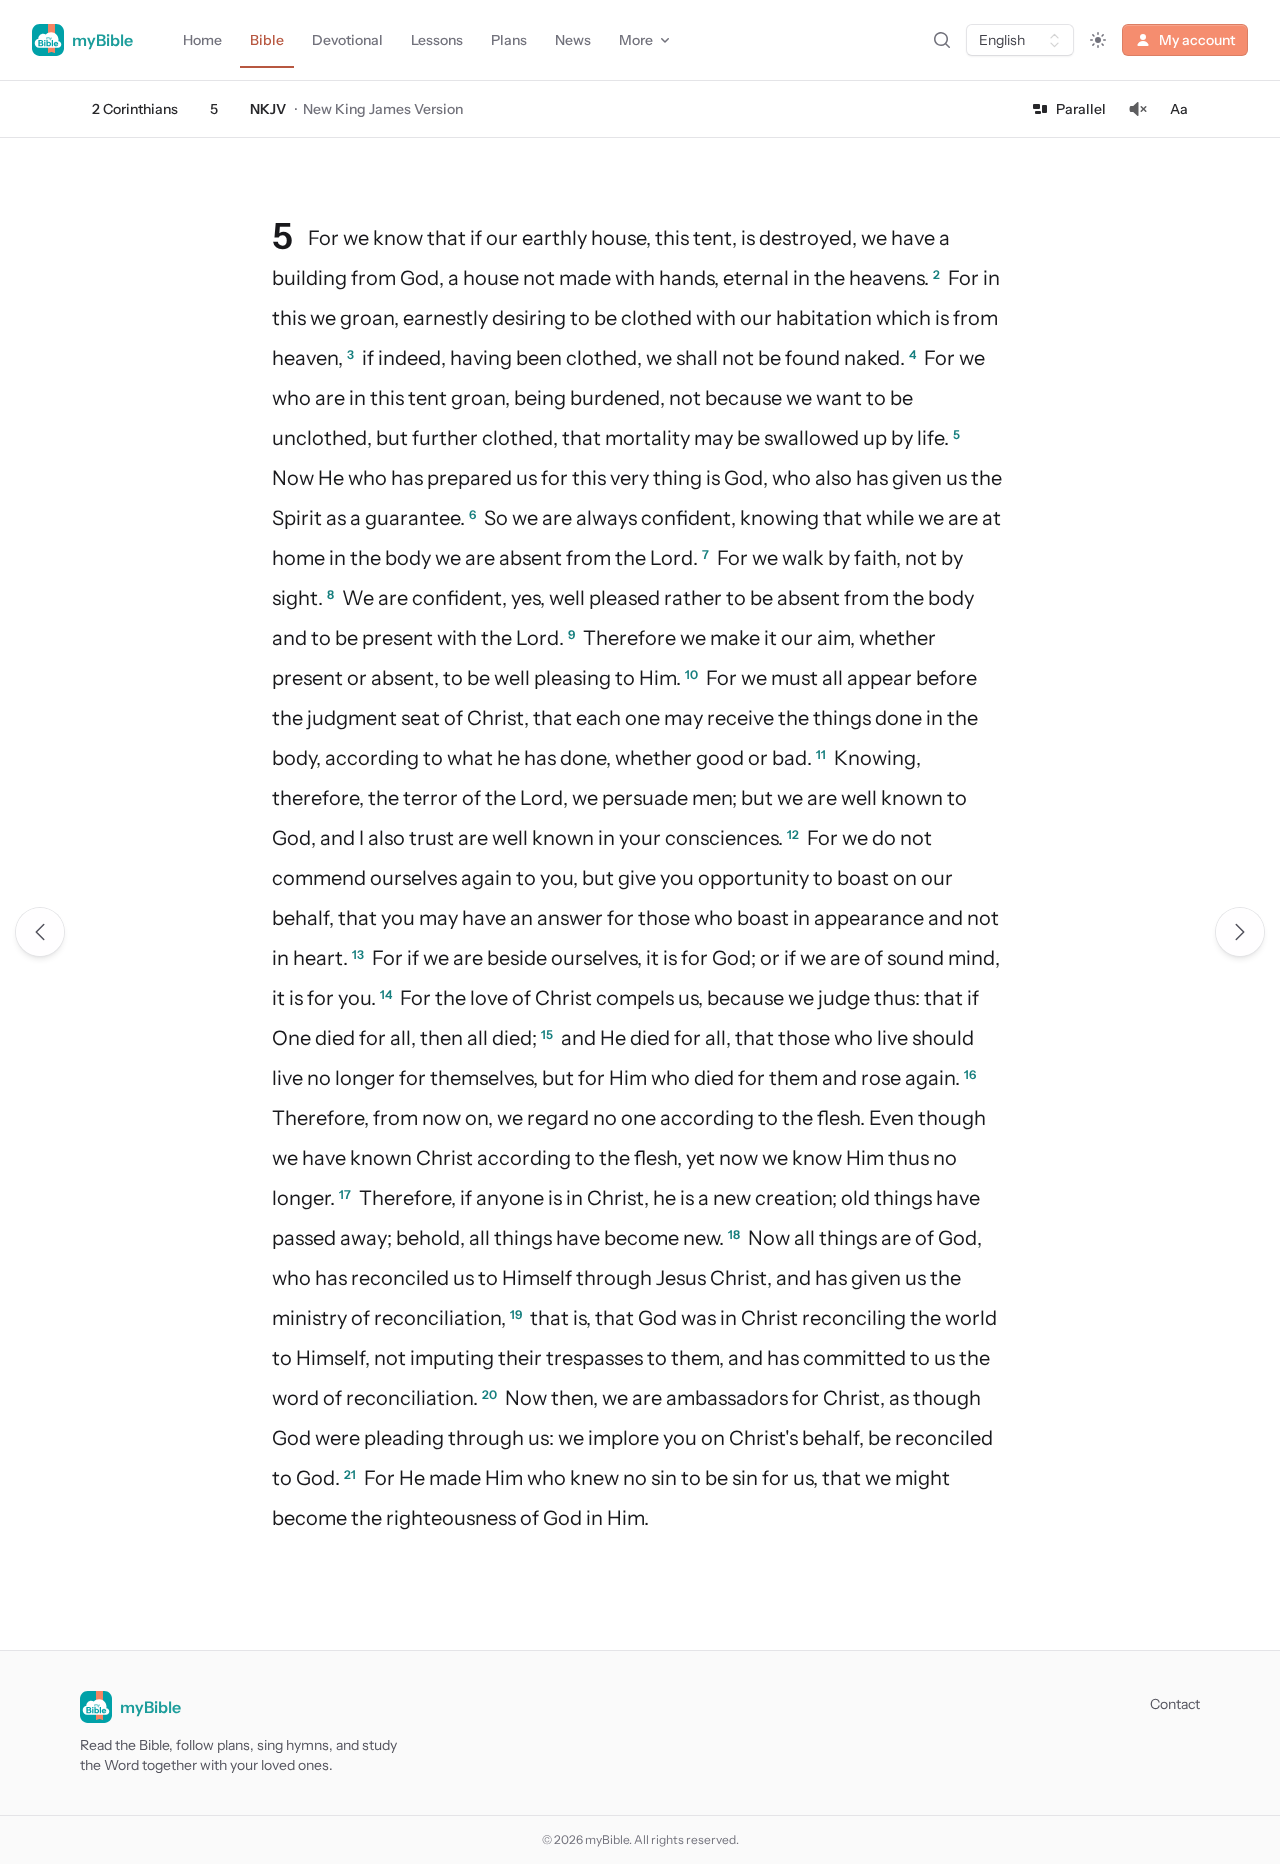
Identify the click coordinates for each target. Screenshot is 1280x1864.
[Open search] (942, 40)
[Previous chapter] (40, 932)
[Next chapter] (1240, 932)
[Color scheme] (1098, 40)
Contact (1175, 1704)
